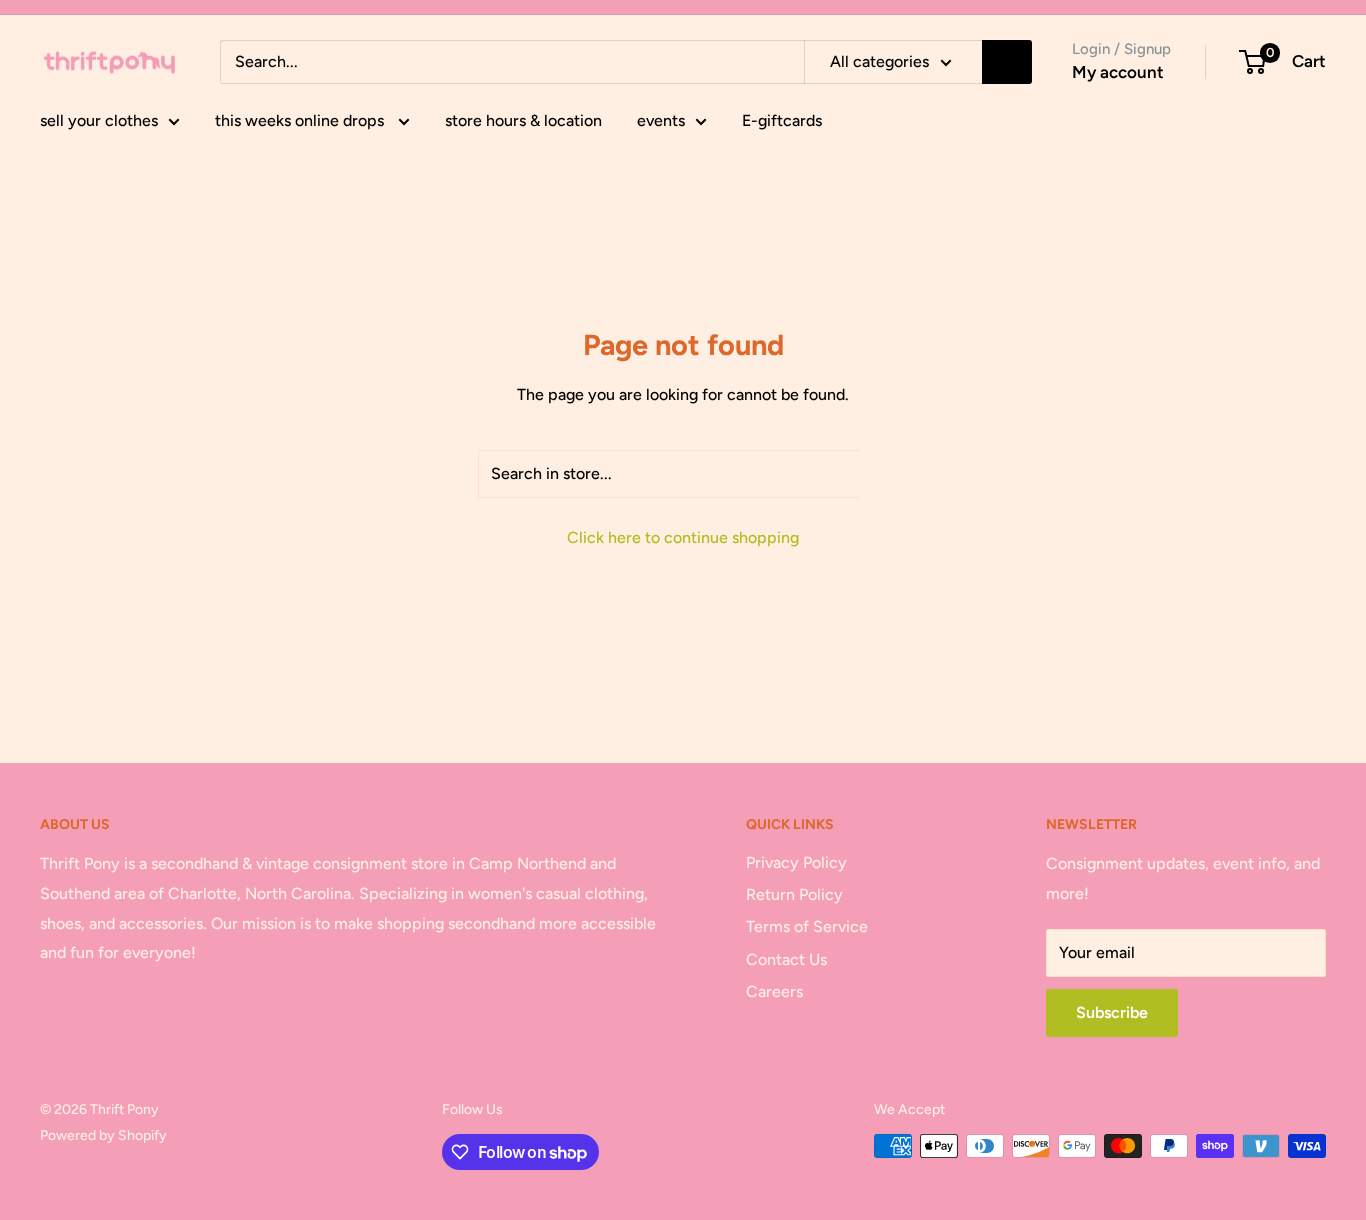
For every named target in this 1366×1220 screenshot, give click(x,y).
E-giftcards (782, 120)
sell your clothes (99, 120)
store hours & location (523, 120)
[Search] (1007, 62)
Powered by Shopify (103, 1135)
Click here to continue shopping (683, 537)
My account (1118, 72)
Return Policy (794, 894)
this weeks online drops (301, 120)
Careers (774, 991)
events (661, 120)
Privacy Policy (796, 862)
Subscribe (1112, 1012)
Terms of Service (807, 926)
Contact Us (786, 959)
